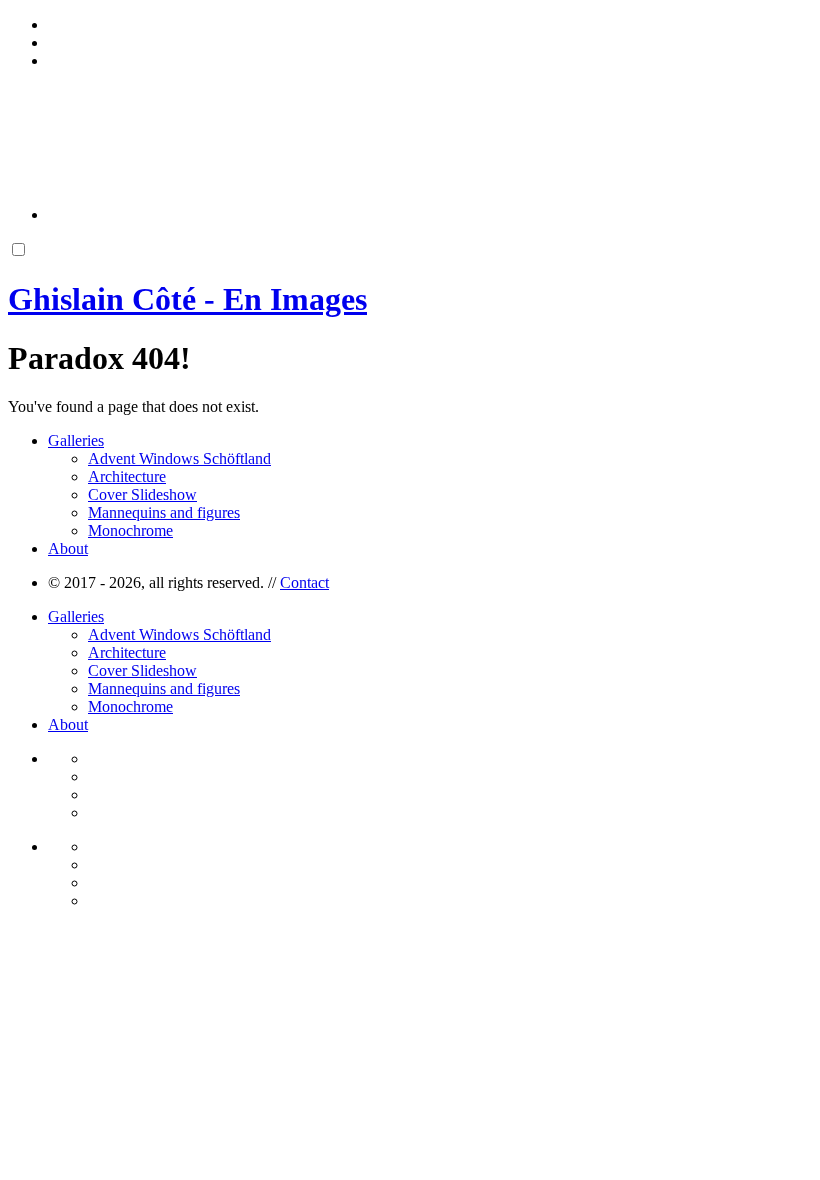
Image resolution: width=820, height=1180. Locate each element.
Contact (304, 582)
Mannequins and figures (164, 512)
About (68, 548)
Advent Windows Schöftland (179, 458)
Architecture (127, 476)
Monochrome (130, 530)
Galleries (76, 440)
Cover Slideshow (142, 494)
